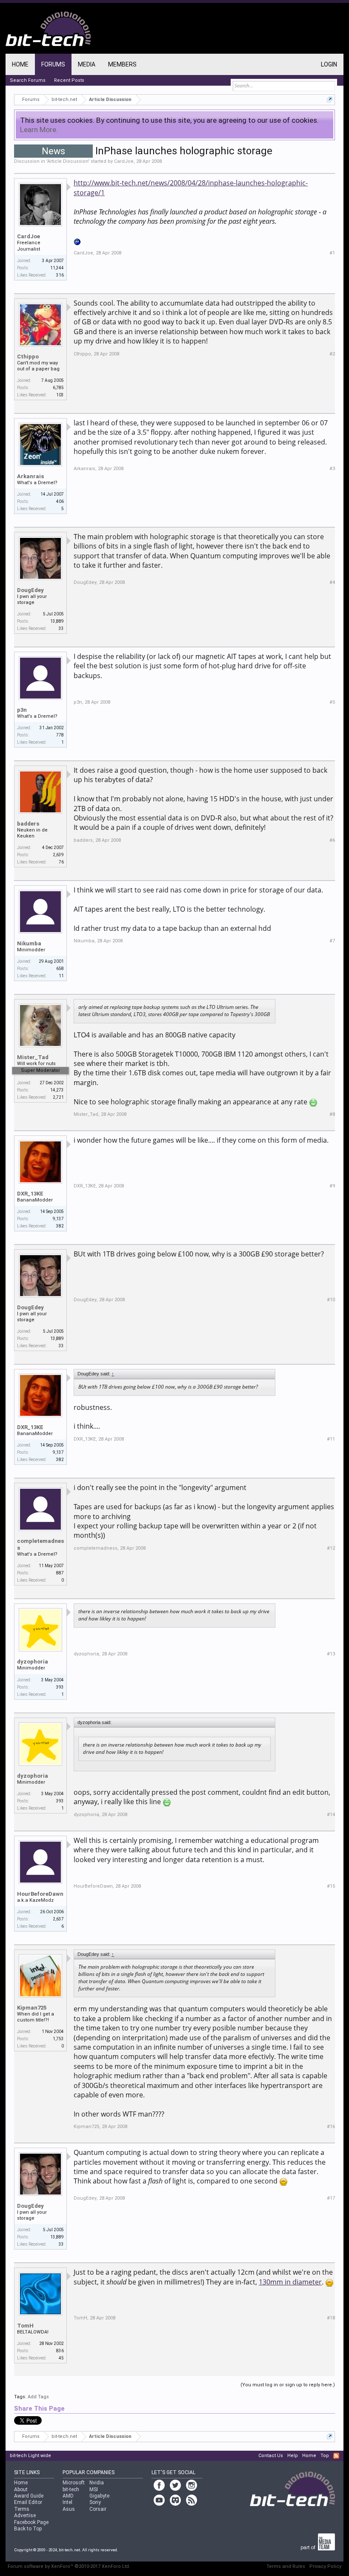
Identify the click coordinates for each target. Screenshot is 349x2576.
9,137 (58, 1219)
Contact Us (271, 2456)
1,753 (58, 2039)
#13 (331, 1654)
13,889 (57, 621)
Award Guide (29, 2496)
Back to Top (28, 2529)
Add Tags (38, 2397)
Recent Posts (69, 80)
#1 (332, 253)
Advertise (25, 2515)
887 (60, 1573)
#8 (332, 1114)
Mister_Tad (33, 1057)
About (21, 2489)
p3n (22, 710)
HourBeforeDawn (40, 1894)
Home (20, 64)
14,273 (57, 1090)
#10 (331, 1300)
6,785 (58, 388)
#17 (331, 2198)
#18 (331, 2318)
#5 (332, 702)
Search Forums (28, 80)
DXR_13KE (30, 1194)
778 (60, 735)
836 (60, 2351)
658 (60, 969)
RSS (336, 2456)
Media (87, 64)
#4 (332, 582)
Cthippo (28, 357)
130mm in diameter (290, 2282)
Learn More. (39, 130)
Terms (22, 2509)
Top (325, 2456)
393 (60, 1687)
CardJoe (124, 161)
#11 (331, 1439)
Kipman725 (32, 2008)
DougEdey (30, 590)
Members (122, 64)
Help (293, 2456)
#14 (331, 1815)
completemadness (40, 1544)
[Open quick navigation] (330, 100)
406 (60, 501)
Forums (53, 64)
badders (28, 824)
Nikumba (29, 943)
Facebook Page (31, 2522)
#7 (332, 941)
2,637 (58, 1919)
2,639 (58, 855)
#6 (332, 840)
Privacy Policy (325, 2566)
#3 (332, 469)
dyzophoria (33, 1662)
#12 (331, 1548)
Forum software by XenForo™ (69, 2566)
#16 (331, 2127)
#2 (332, 354)
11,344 (57, 268)
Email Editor (28, 2502)
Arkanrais (30, 476)
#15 (331, 1886)
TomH (25, 2326)
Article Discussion (68, 161)
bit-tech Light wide (30, 2456)
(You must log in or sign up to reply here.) (288, 2385)
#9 (332, 1186)
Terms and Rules (286, 2566)
